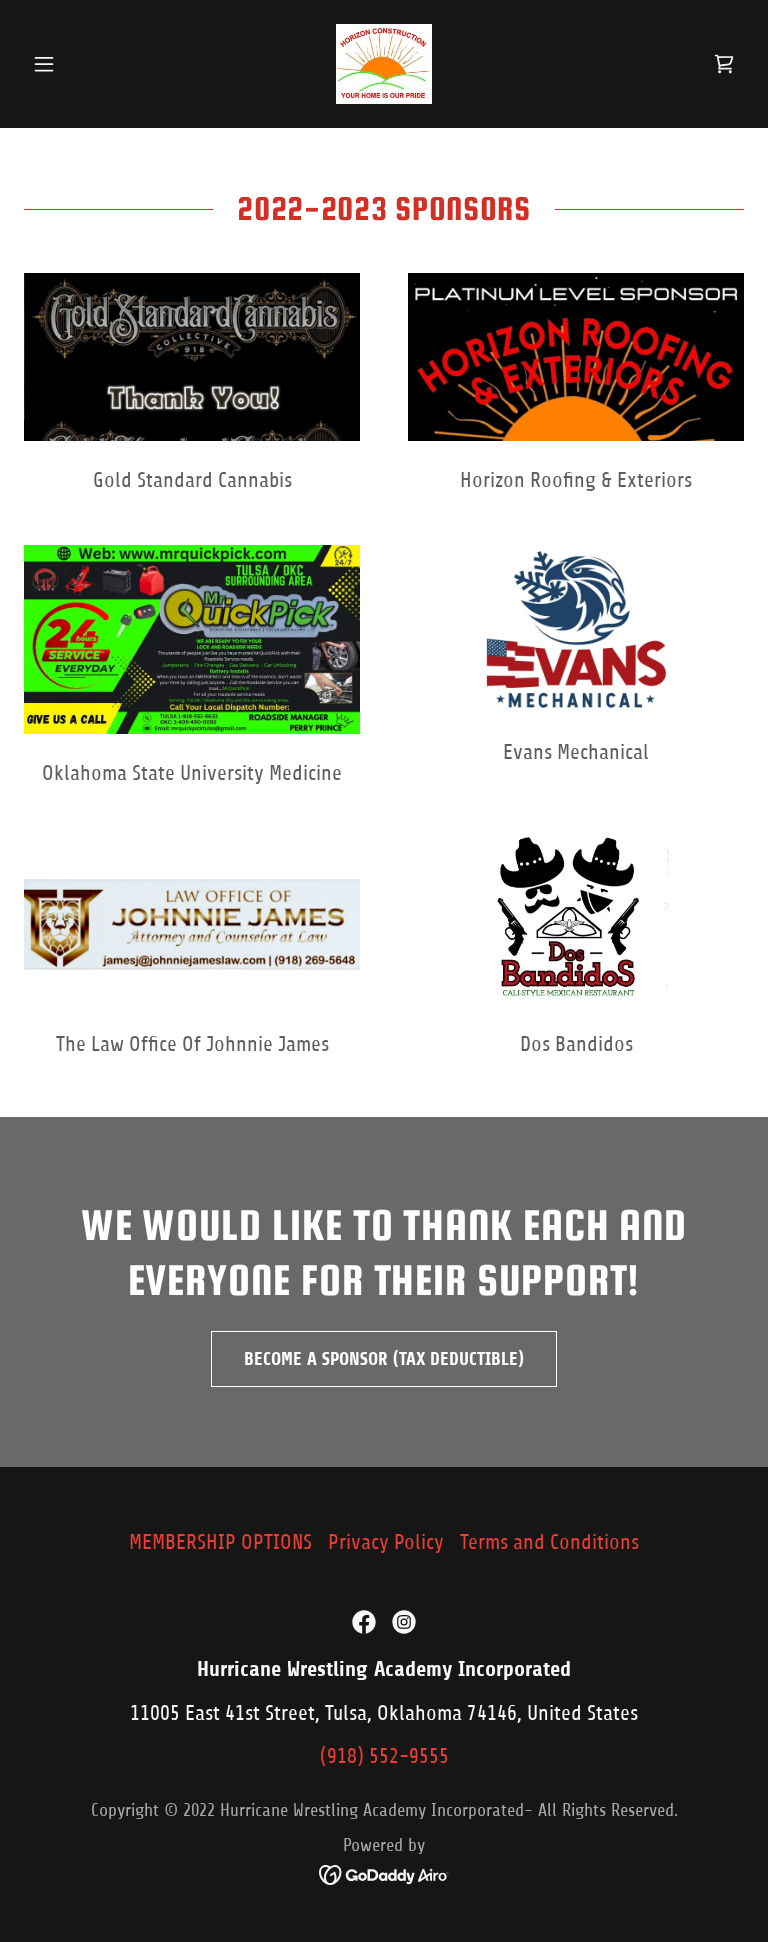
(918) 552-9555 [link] (384, 1756)
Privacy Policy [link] (386, 1542)
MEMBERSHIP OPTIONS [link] (220, 1542)
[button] (78, 64)
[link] (384, 64)
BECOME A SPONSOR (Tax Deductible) (384, 1359)
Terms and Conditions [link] (549, 1542)
